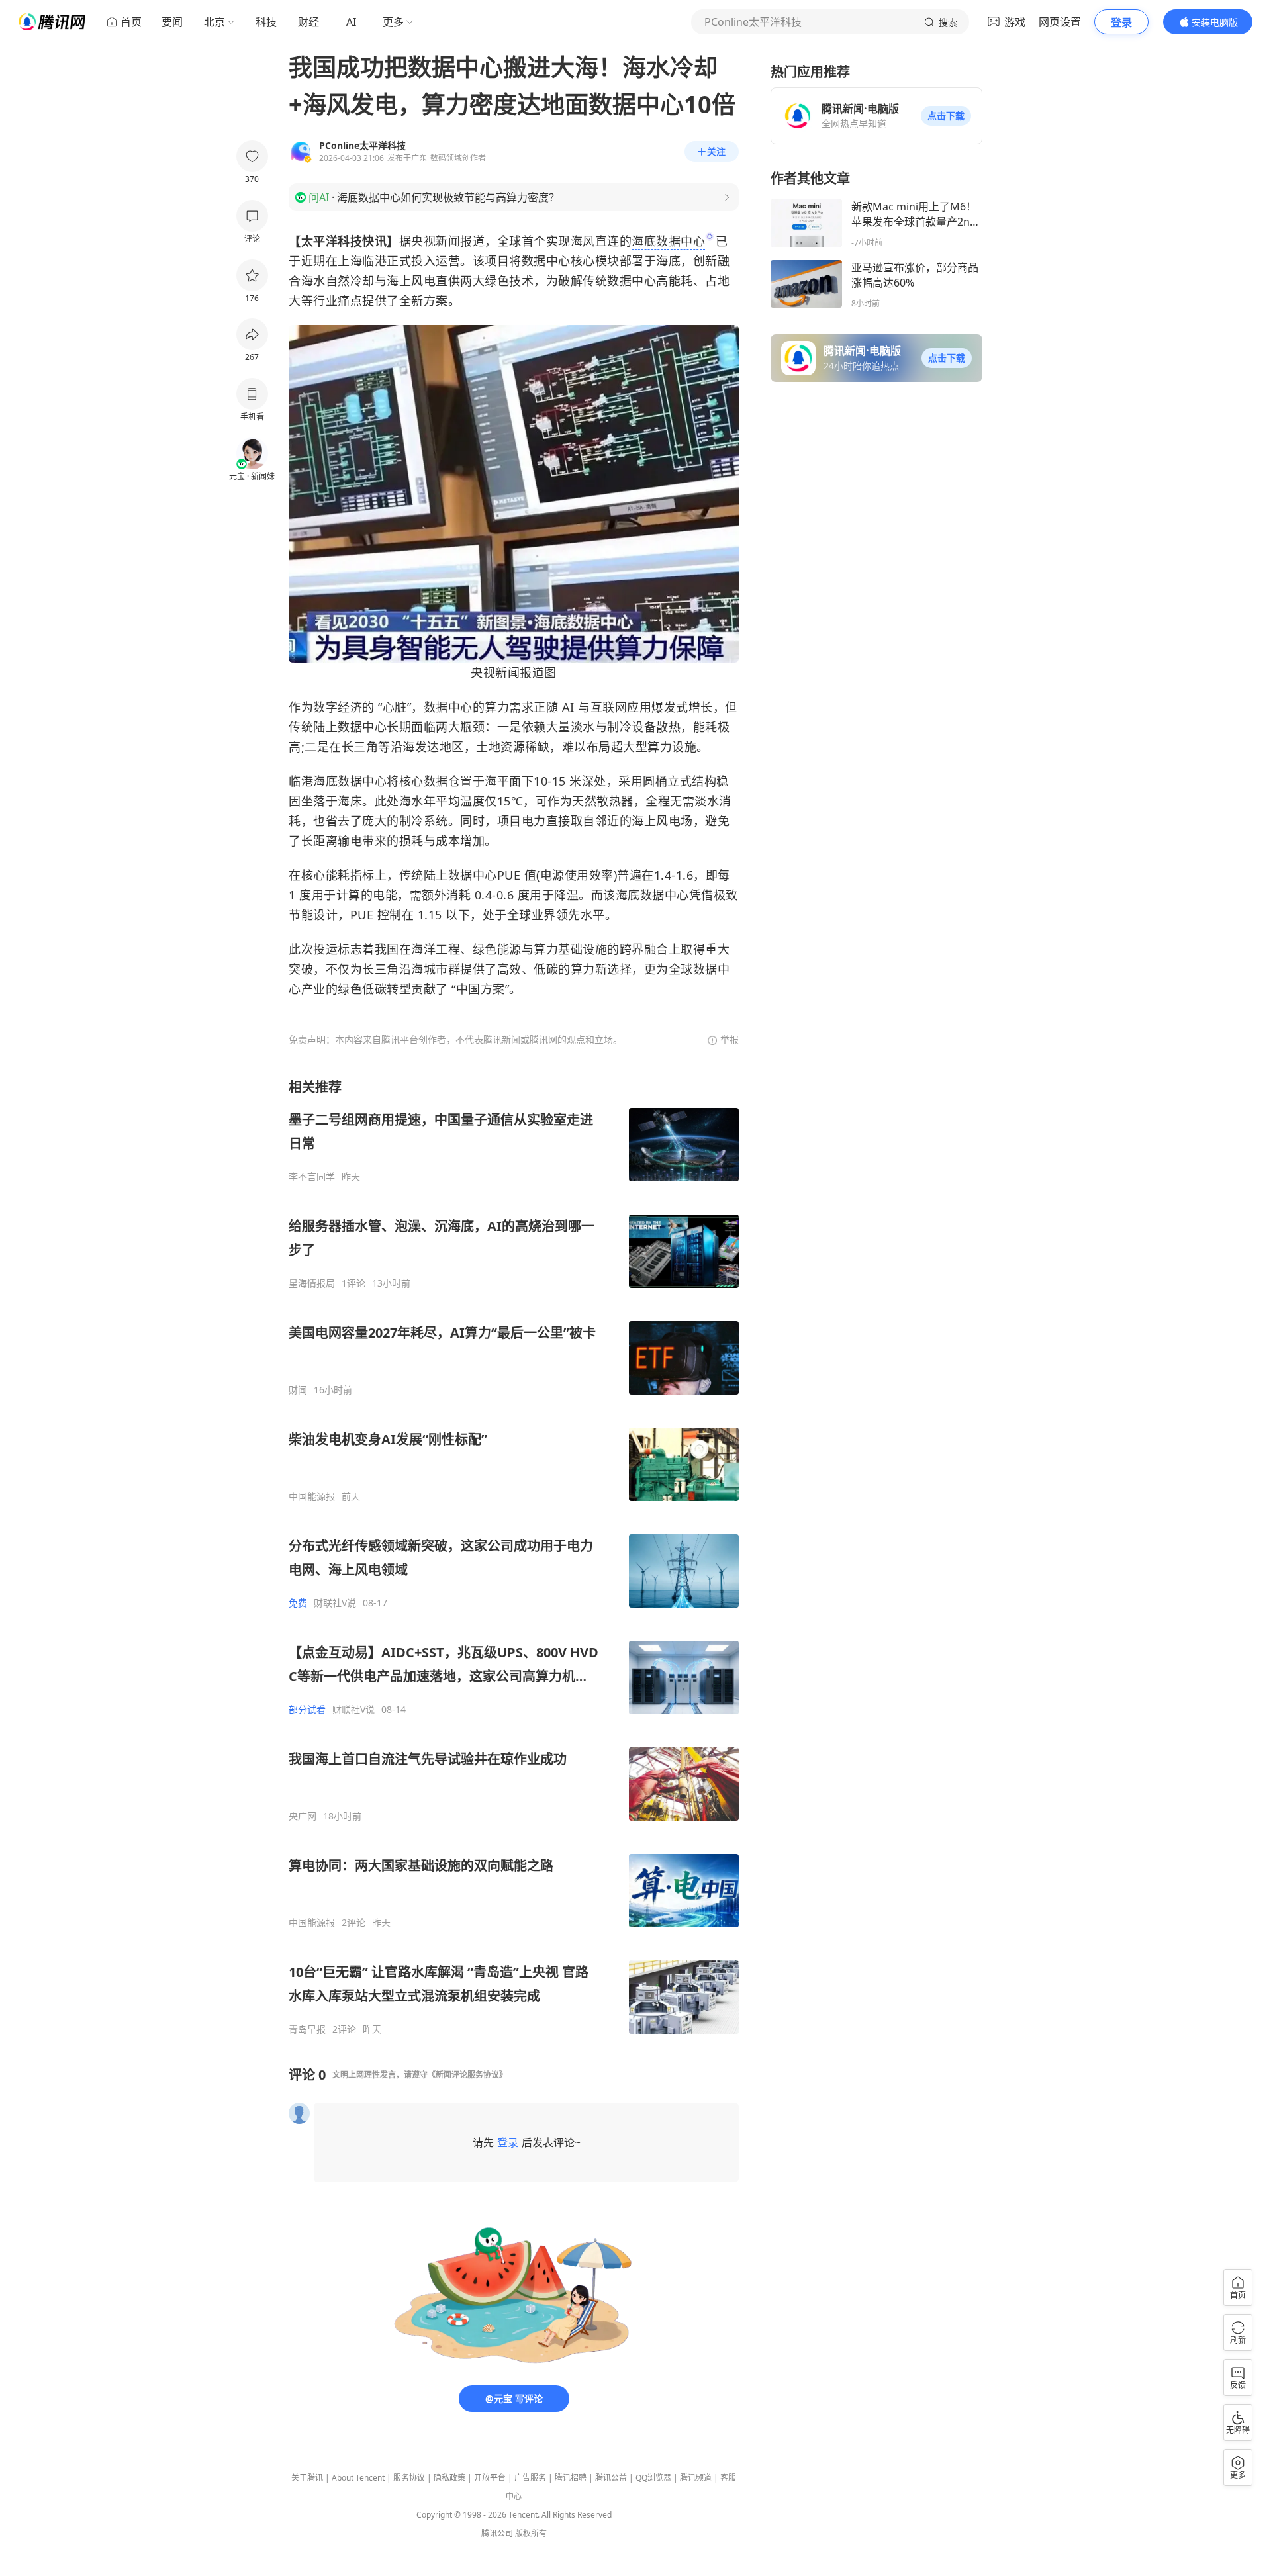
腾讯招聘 (571, 2478)
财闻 (298, 1390)
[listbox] (514, 1557)
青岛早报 (307, 2029)
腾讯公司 (497, 2533)
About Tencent (358, 2478)
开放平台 (490, 2478)
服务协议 (409, 2478)
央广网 (303, 1816)
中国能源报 (312, 1496)
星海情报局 (312, 1283)
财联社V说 (335, 1603)
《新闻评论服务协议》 (467, 2075)
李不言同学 (312, 1177)
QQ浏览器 (653, 2478)
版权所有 (531, 2533)
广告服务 (530, 2478)
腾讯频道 (696, 2478)
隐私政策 (449, 2478)
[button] (946, 116)
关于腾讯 (307, 2478)
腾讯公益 (611, 2478)
